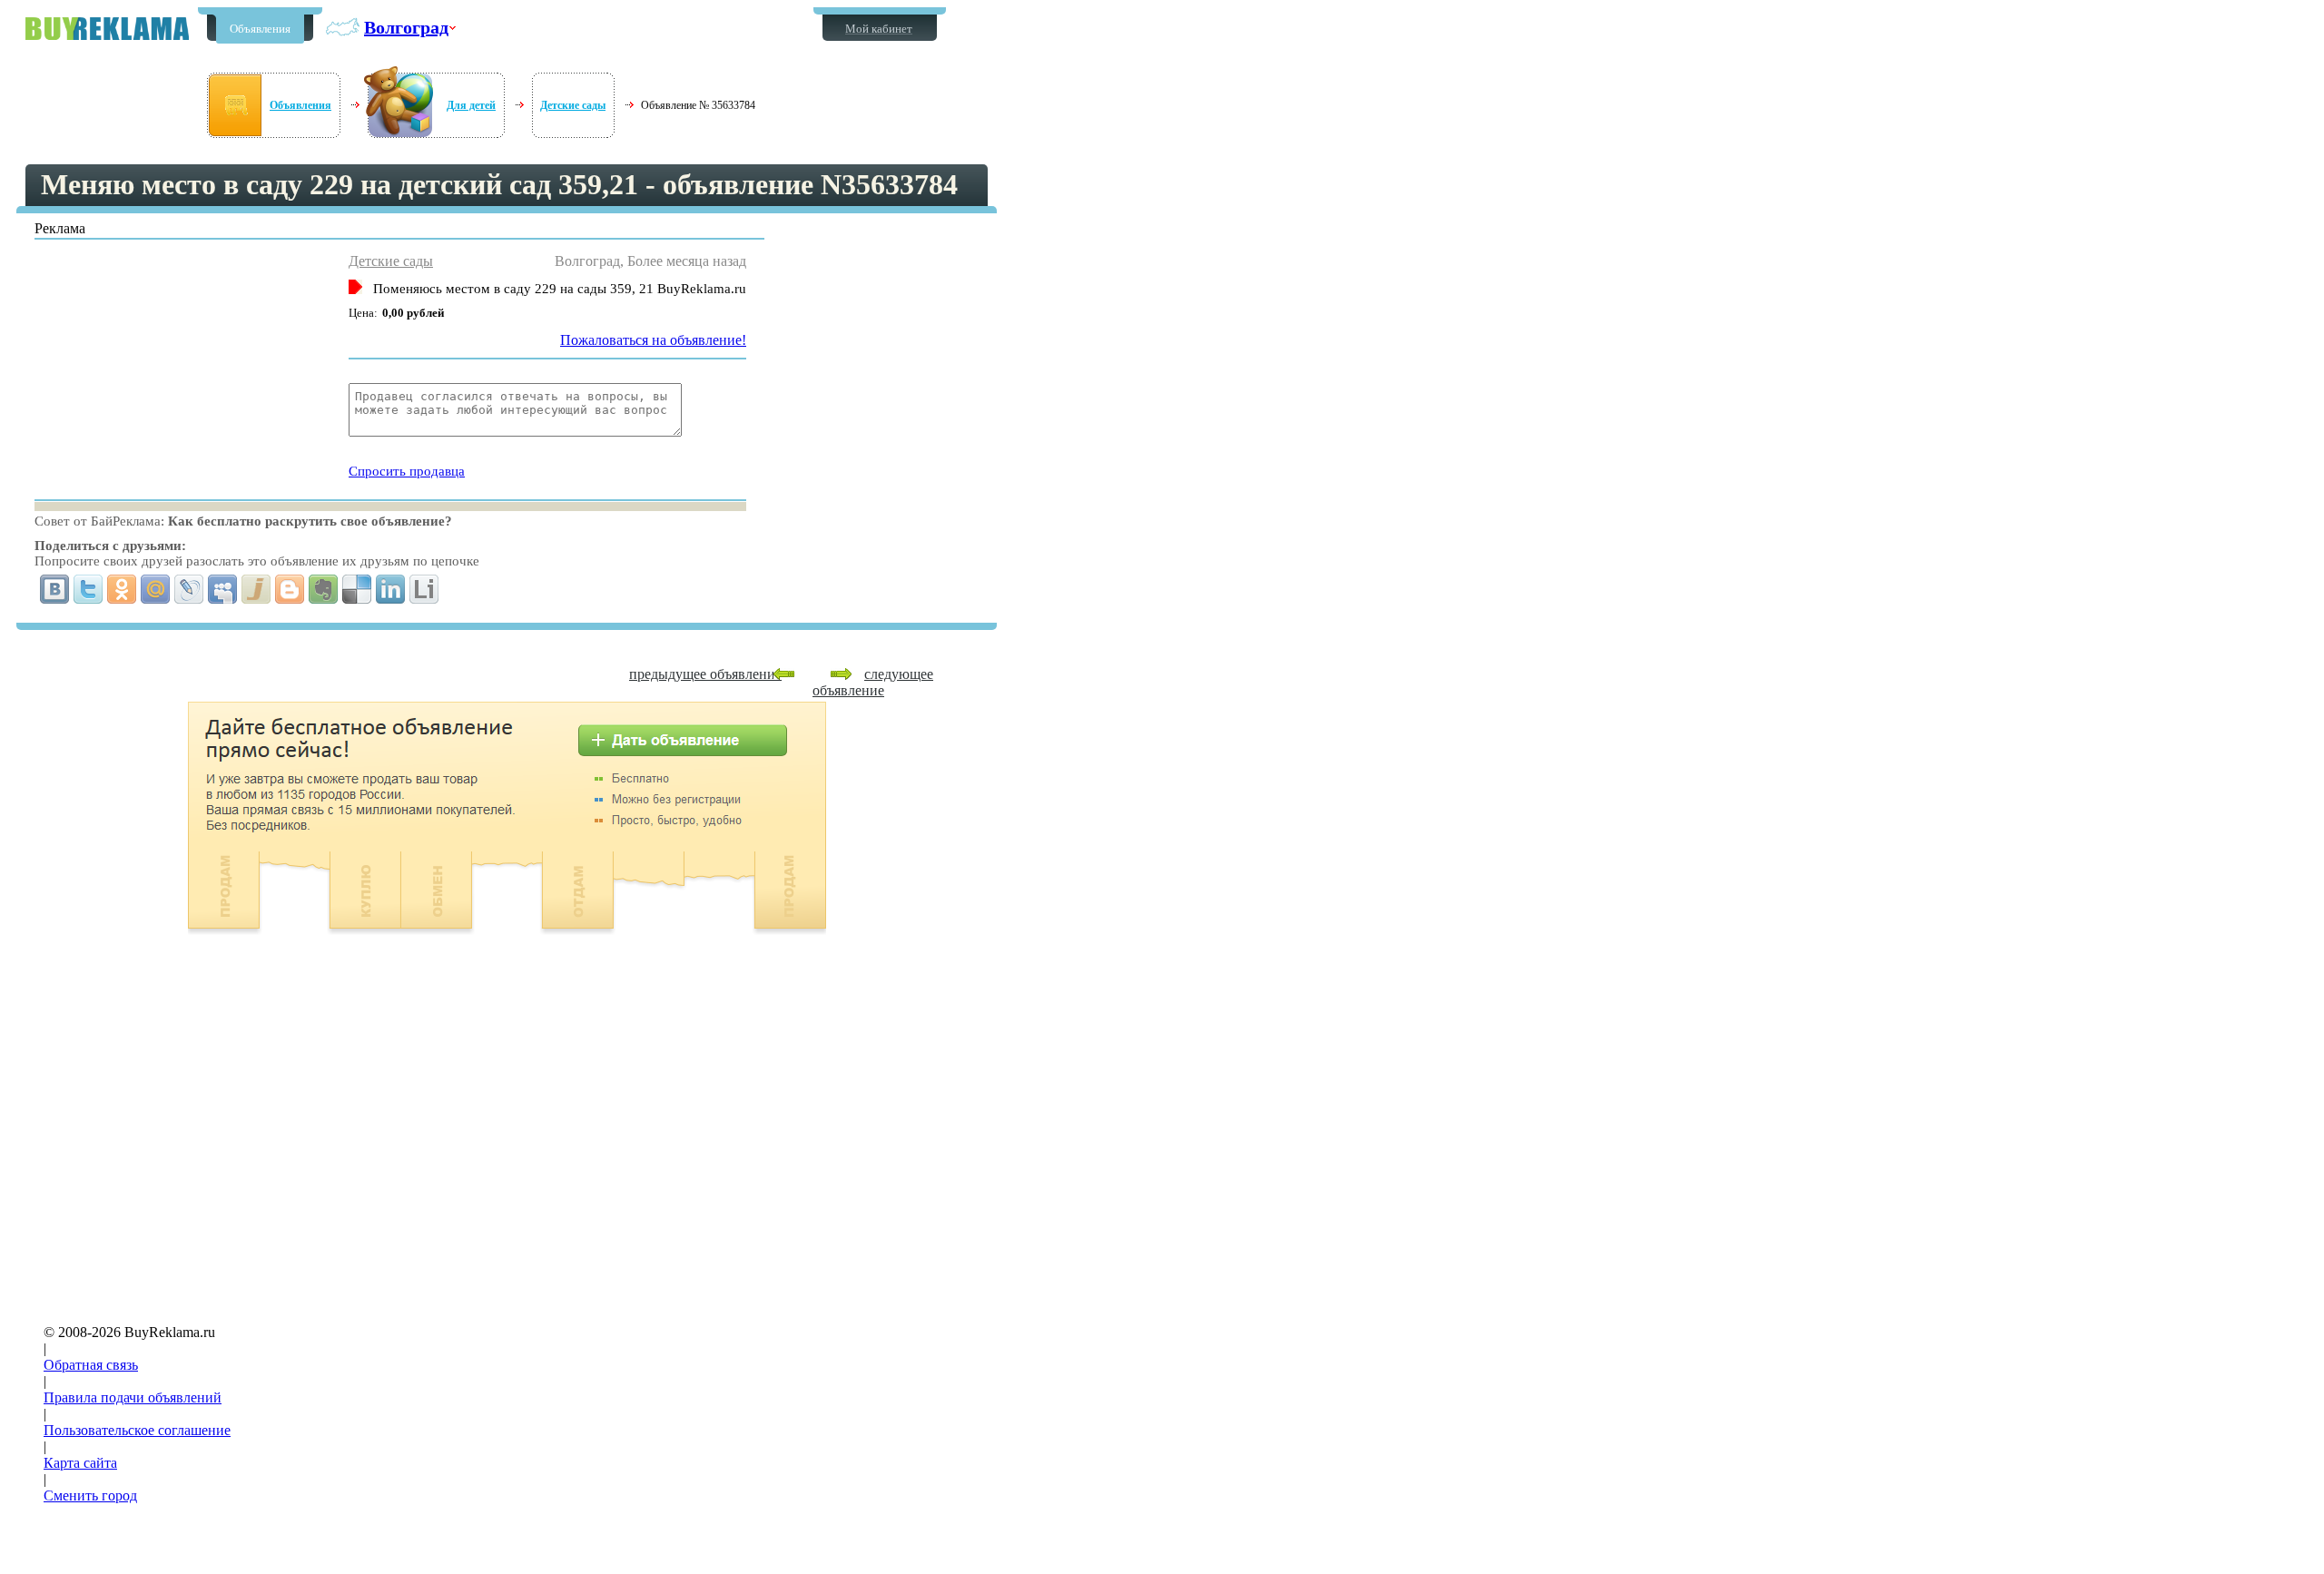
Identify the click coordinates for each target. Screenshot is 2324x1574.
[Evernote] (324, 589)
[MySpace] (223, 589)
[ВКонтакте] (55, 589)
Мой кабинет (879, 29)
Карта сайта (80, 1463)
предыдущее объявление (705, 674)
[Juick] (256, 589)
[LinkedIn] (391, 589)
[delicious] (357, 589)
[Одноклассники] (122, 589)
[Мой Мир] (156, 589)
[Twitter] (89, 589)
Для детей (471, 105)
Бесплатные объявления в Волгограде (107, 29)
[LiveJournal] (189, 589)
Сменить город (90, 1495)
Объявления (260, 29)
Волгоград (406, 27)
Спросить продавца (407, 471)
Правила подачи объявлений (133, 1397)
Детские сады (573, 105)
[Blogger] (290, 589)
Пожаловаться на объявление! (653, 340)
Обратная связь (91, 1365)
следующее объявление (873, 682)
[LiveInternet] (424, 589)
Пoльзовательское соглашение (137, 1430)
